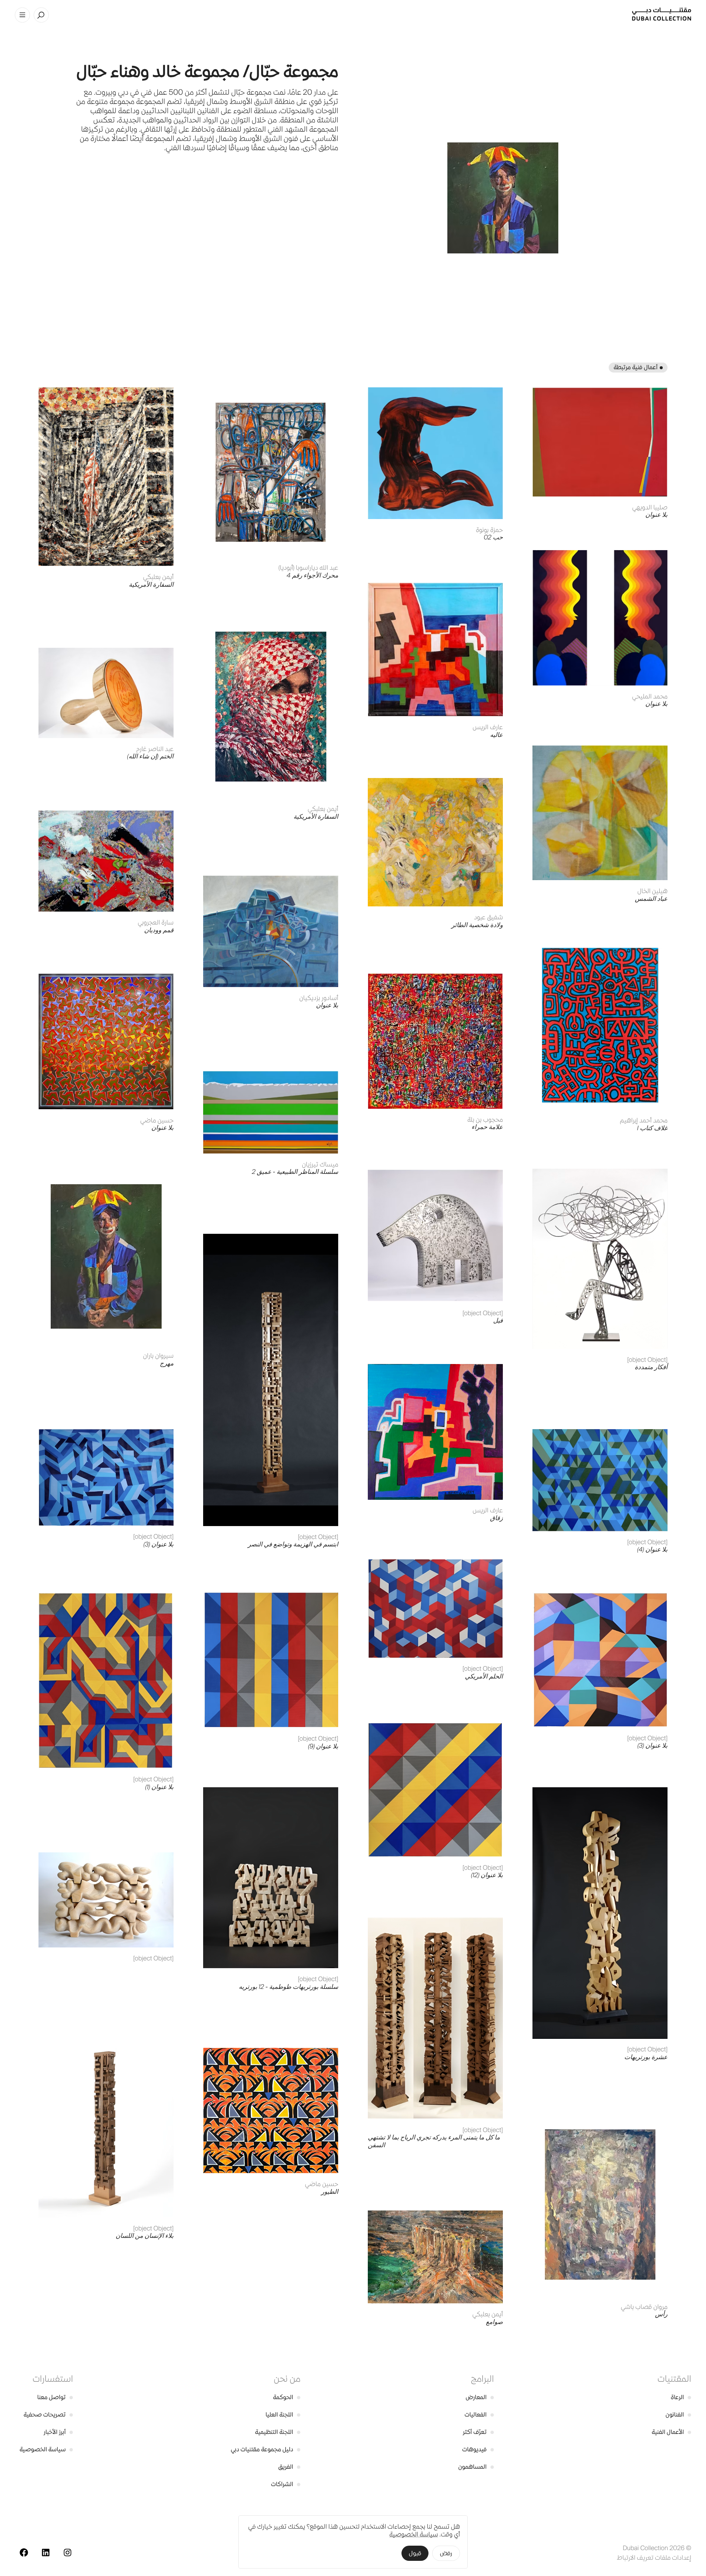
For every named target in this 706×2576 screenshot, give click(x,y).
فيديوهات (478, 2449)
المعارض (480, 2397)
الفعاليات (479, 2415)
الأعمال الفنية (671, 2432)
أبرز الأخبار (58, 2432)
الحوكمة (287, 2397)
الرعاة (681, 2397)
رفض (446, 2553)
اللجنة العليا (283, 2415)
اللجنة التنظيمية (278, 2432)
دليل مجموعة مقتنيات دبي (266, 2449)
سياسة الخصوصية (46, 2449)
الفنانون (678, 2415)
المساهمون (476, 2467)
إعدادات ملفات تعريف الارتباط (654, 2558)
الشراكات (286, 2484)
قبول (415, 2553)
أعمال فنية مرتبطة (636, 367)
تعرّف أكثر (478, 2432)
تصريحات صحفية (48, 2415)
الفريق (289, 2467)
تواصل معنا (55, 2397)
